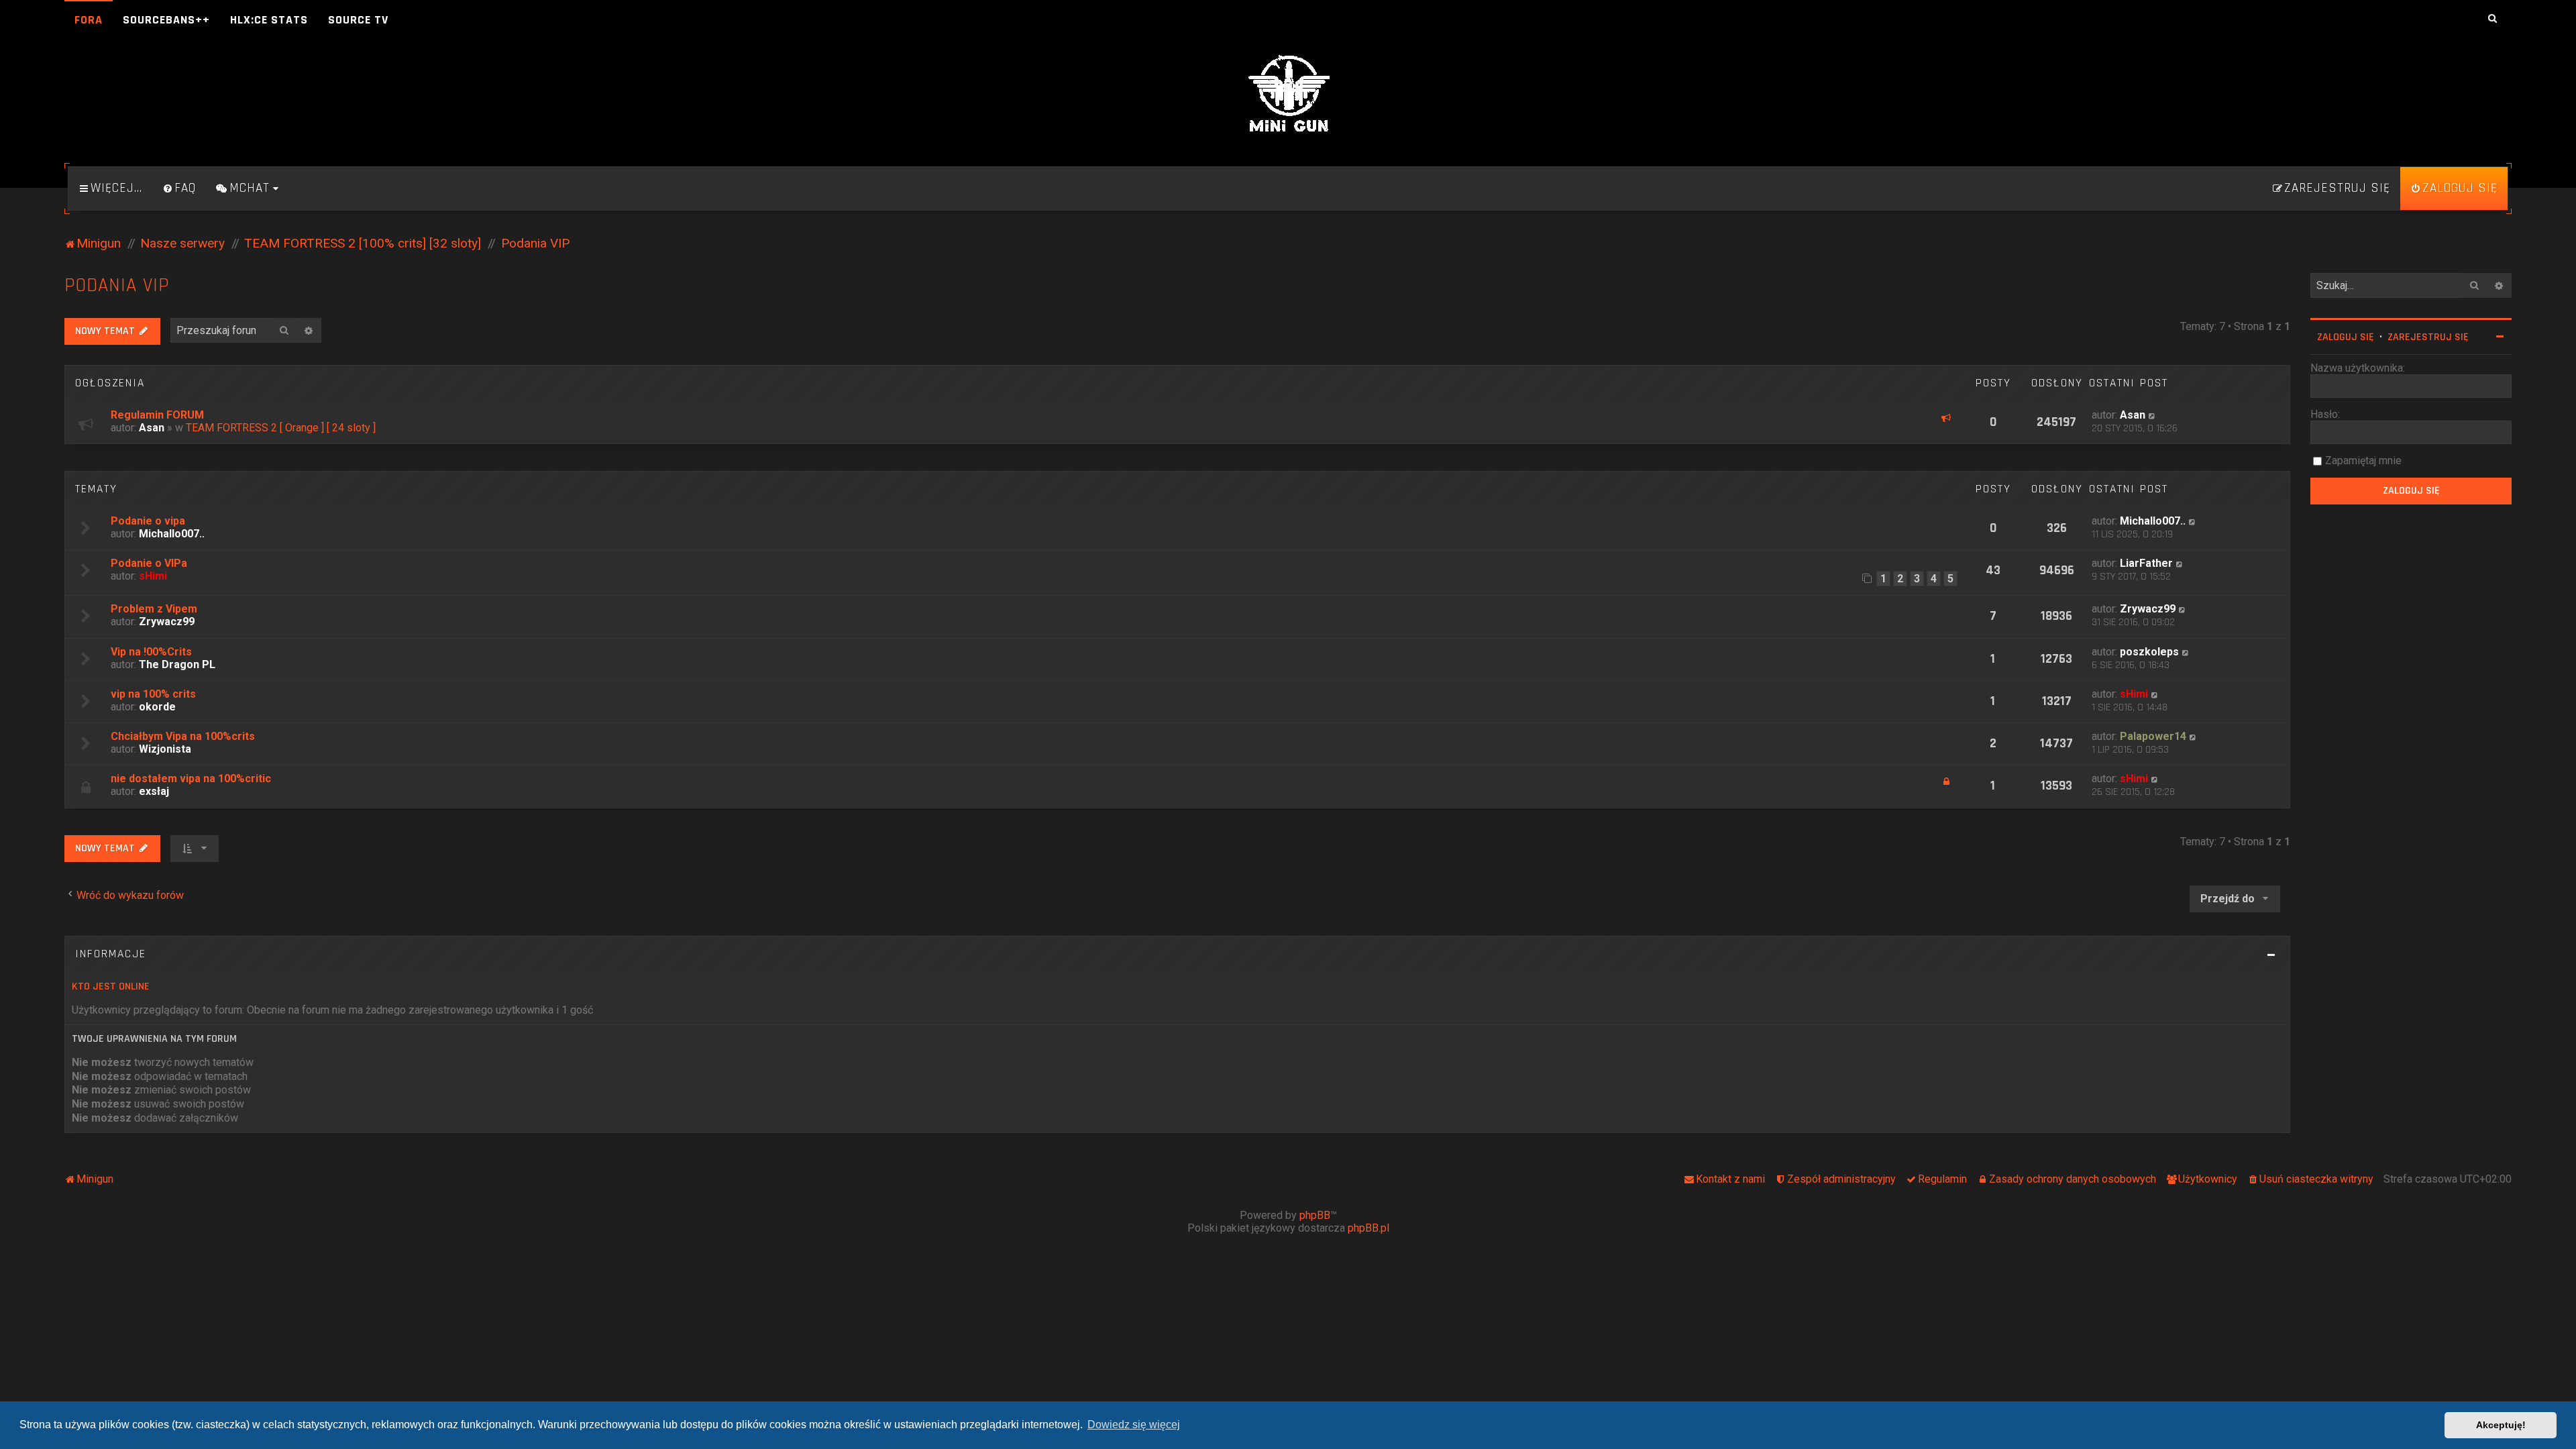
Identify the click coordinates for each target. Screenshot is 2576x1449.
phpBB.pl (1368, 1228)
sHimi (153, 576)
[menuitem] (179, 189)
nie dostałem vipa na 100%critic (191, 779)
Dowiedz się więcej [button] (1134, 1425)
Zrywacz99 (167, 622)
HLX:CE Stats (269, 20)
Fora (89, 20)
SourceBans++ (166, 20)
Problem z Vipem (154, 609)
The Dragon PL (177, 664)
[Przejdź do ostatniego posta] (2152, 415)
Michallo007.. (172, 534)
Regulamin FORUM (157, 415)
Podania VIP (117, 285)
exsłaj (154, 791)
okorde (157, 707)
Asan (152, 428)
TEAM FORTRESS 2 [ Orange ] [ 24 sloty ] (281, 428)
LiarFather (2146, 563)
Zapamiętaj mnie (2363, 461)
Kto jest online (111, 986)
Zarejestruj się (2428, 337)
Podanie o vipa (148, 521)
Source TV (358, 20)
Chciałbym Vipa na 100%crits (183, 736)
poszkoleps (2149, 652)
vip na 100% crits (153, 694)
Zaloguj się (2346, 337)
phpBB (1315, 1215)
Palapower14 (2153, 736)
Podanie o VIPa (149, 563)
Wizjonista (165, 749)
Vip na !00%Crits (151, 652)
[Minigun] (1288, 95)
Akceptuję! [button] (2501, 1425)
